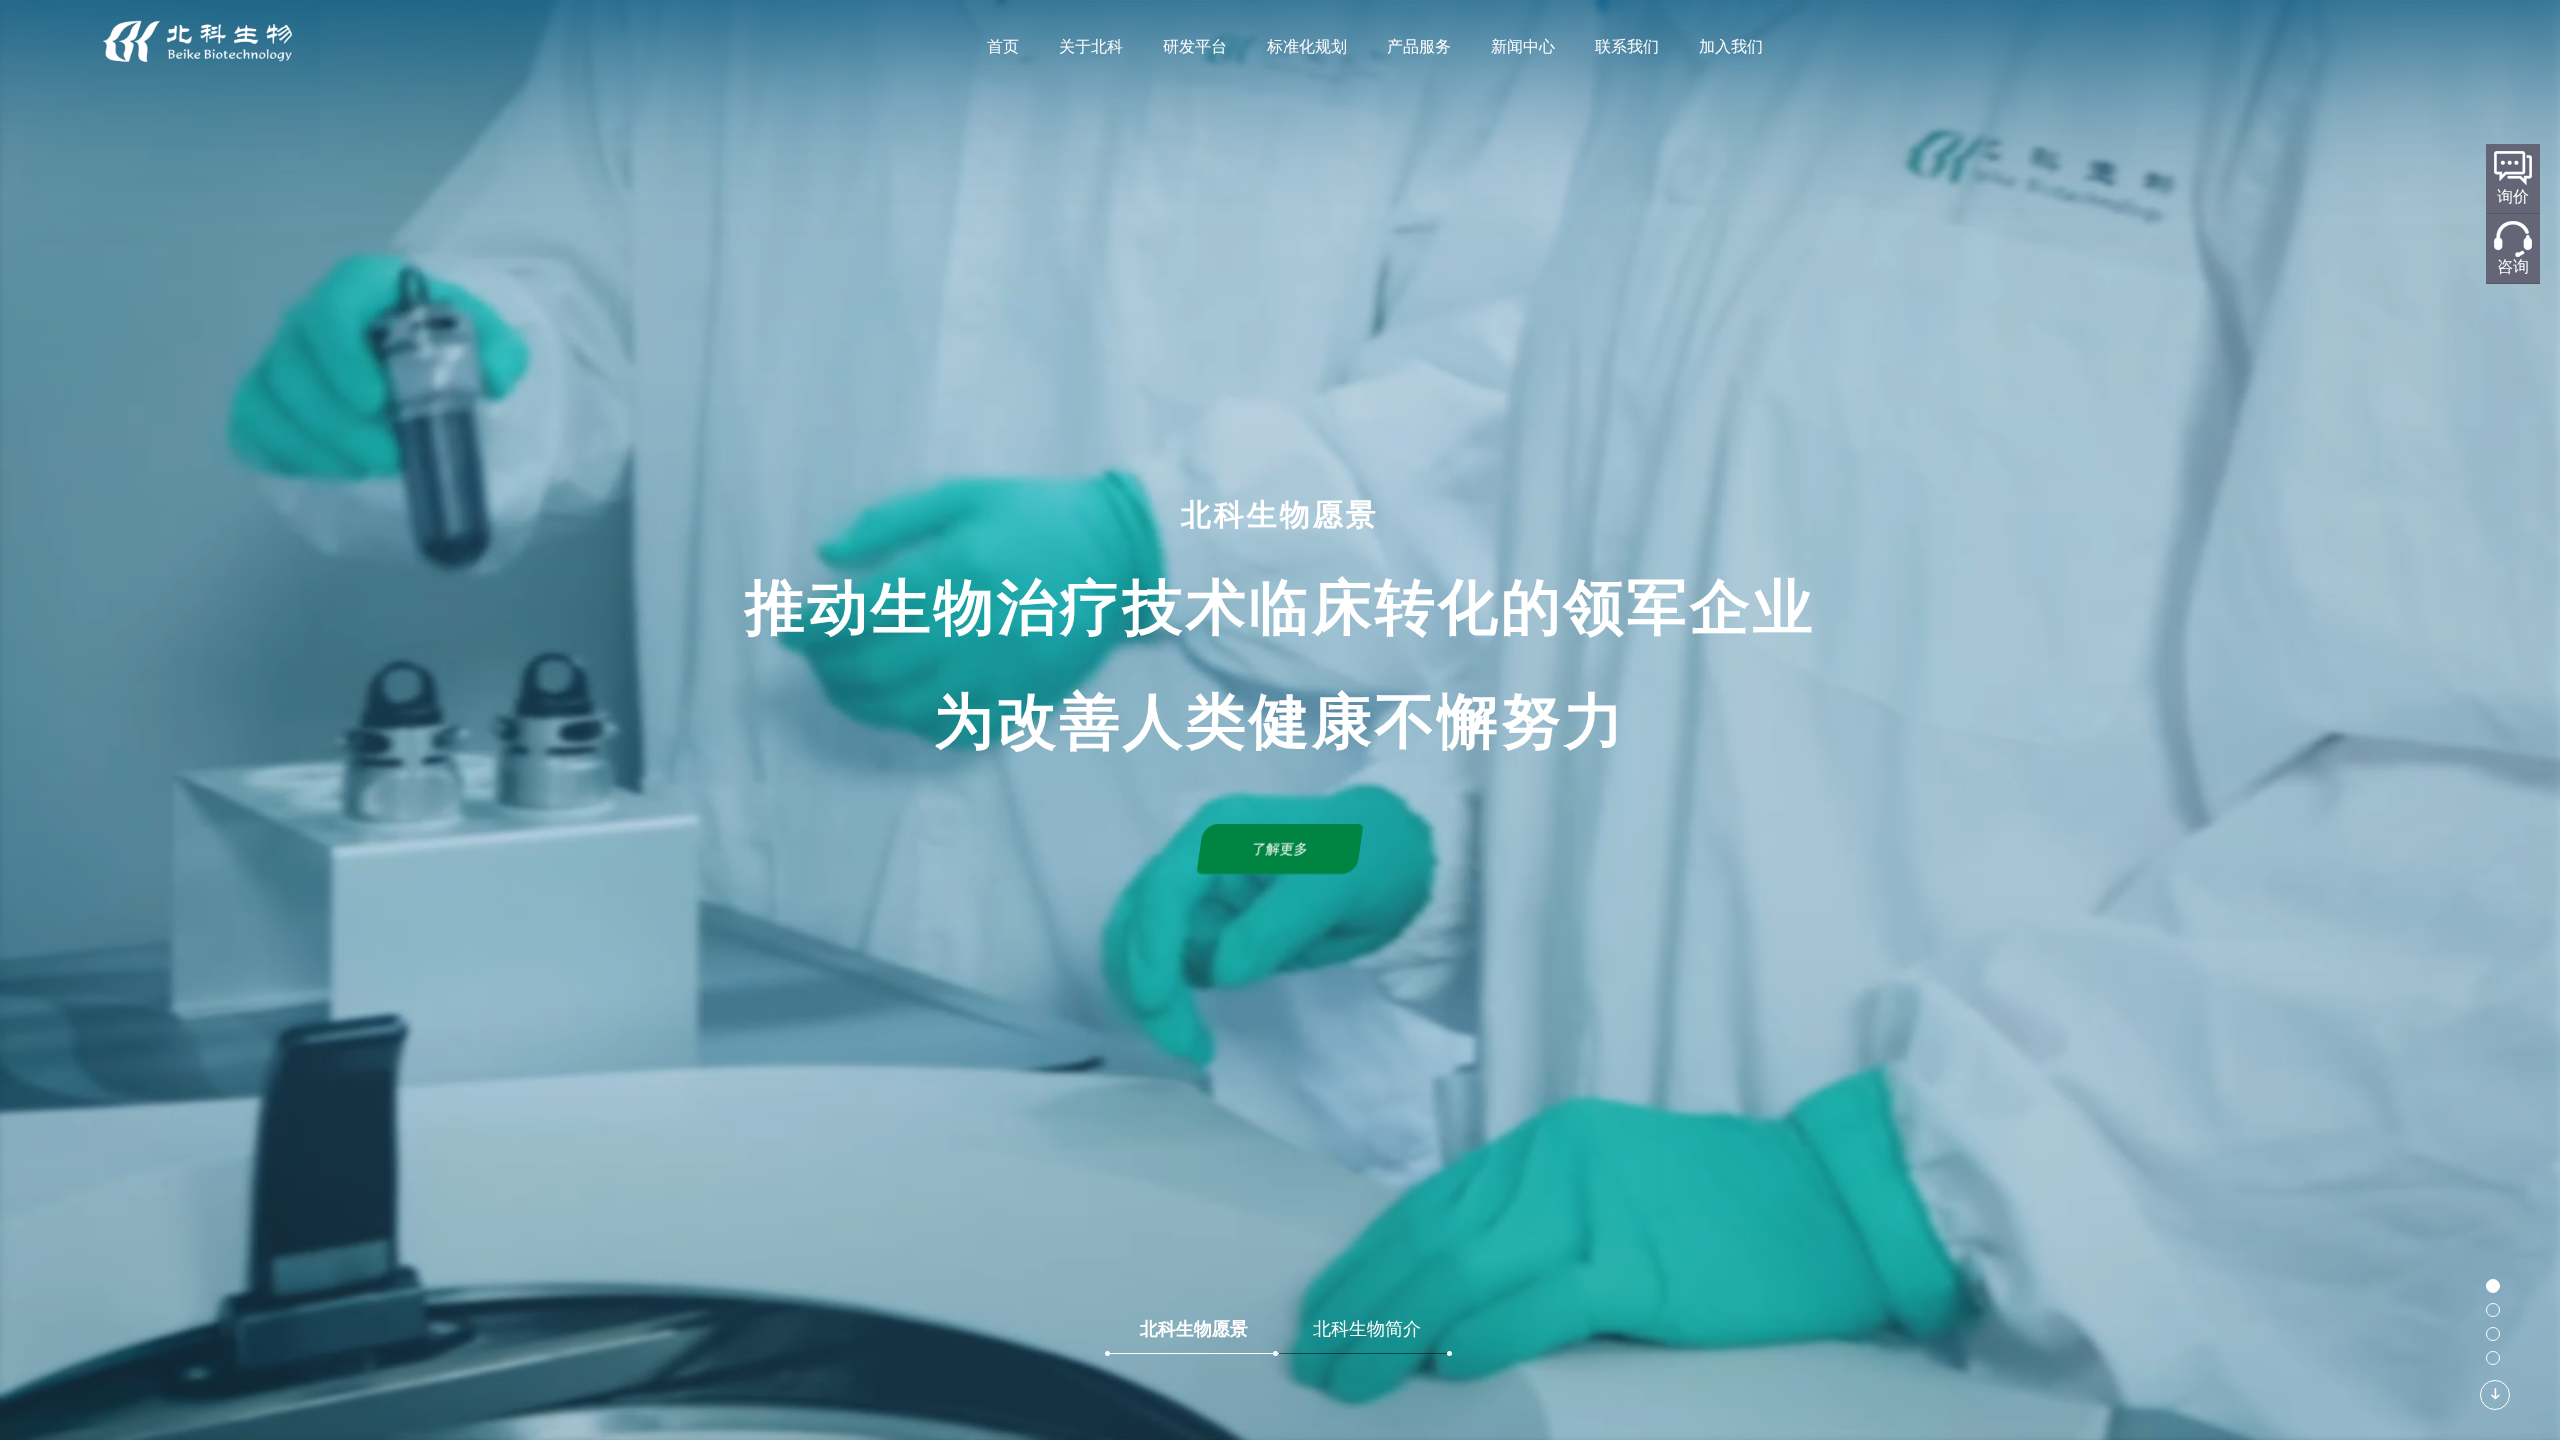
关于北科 (1091, 46)
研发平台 (1195, 46)
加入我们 (1731, 46)
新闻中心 (1523, 46)
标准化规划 (1307, 46)
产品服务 (1419, 46)
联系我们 (1627, 46)
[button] (2493, 1286)
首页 (1003, 46)
